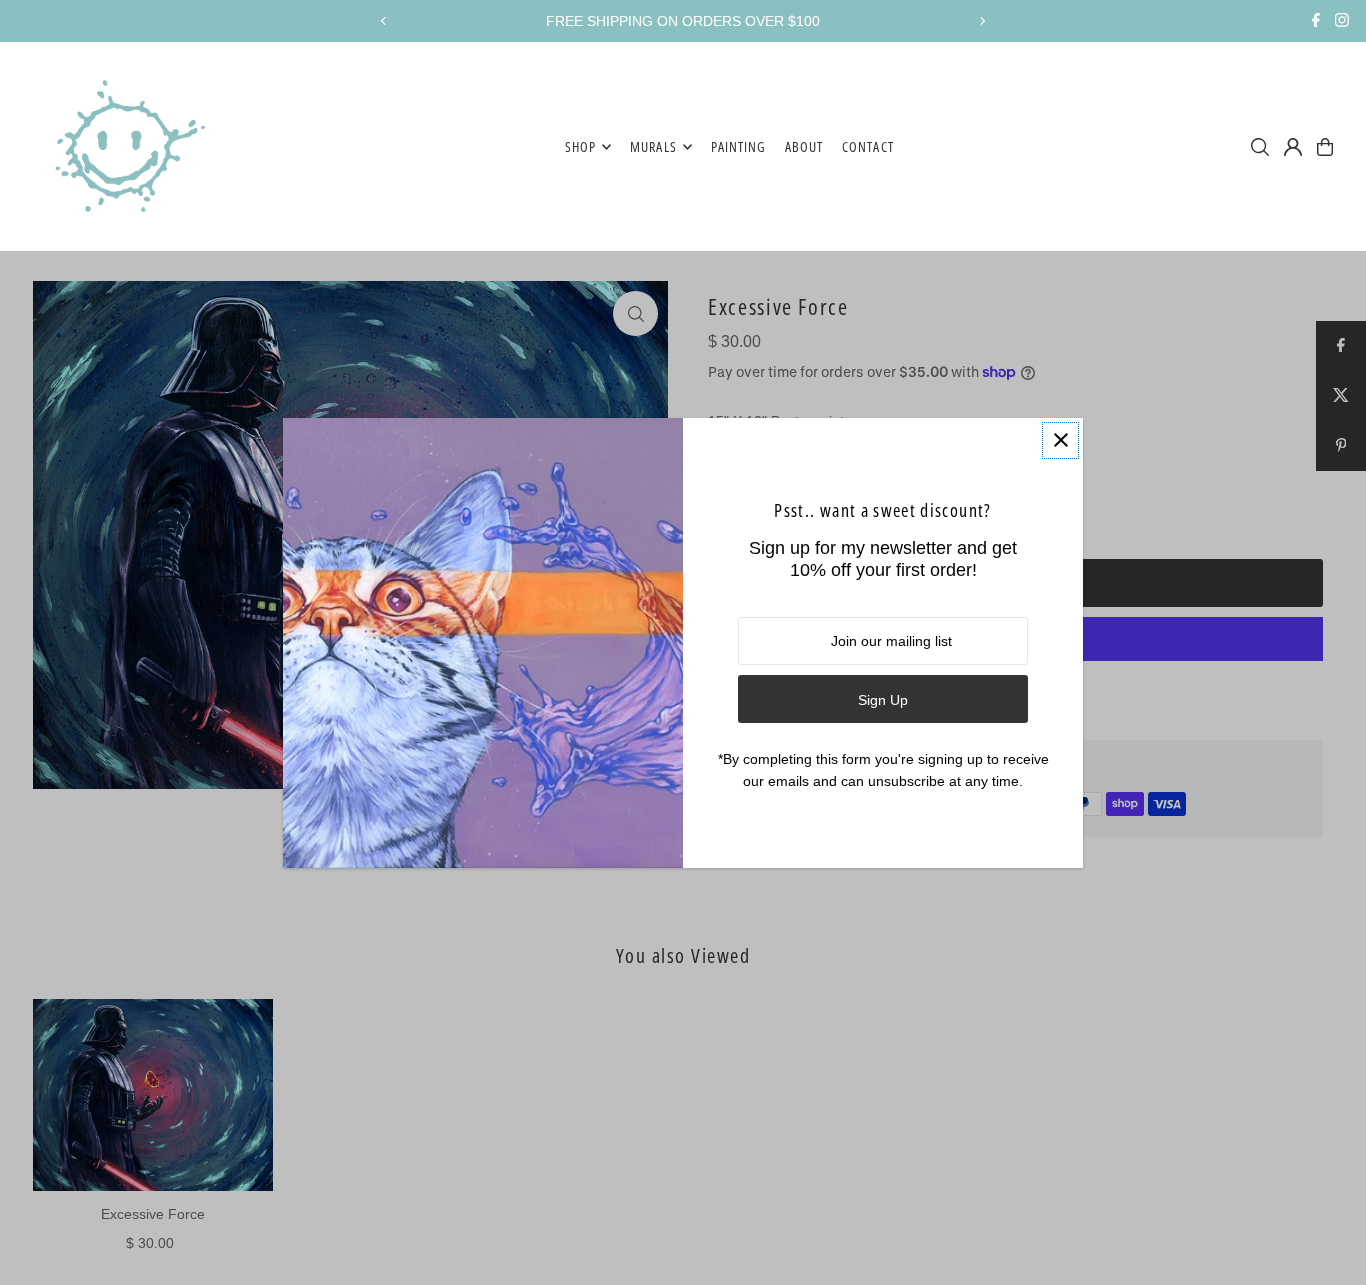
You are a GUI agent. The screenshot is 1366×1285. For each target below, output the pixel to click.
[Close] (1060, 440)
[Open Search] (1260, 147)
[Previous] (384, 21)
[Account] (1293, 147)
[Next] (982, 21)
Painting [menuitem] (738, 146)
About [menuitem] (804, 146)
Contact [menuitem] (867, 146)
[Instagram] (1342, 22)
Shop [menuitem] (580, 146)
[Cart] (1325, 147)
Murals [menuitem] (653, 146)
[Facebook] (1316, 22)
